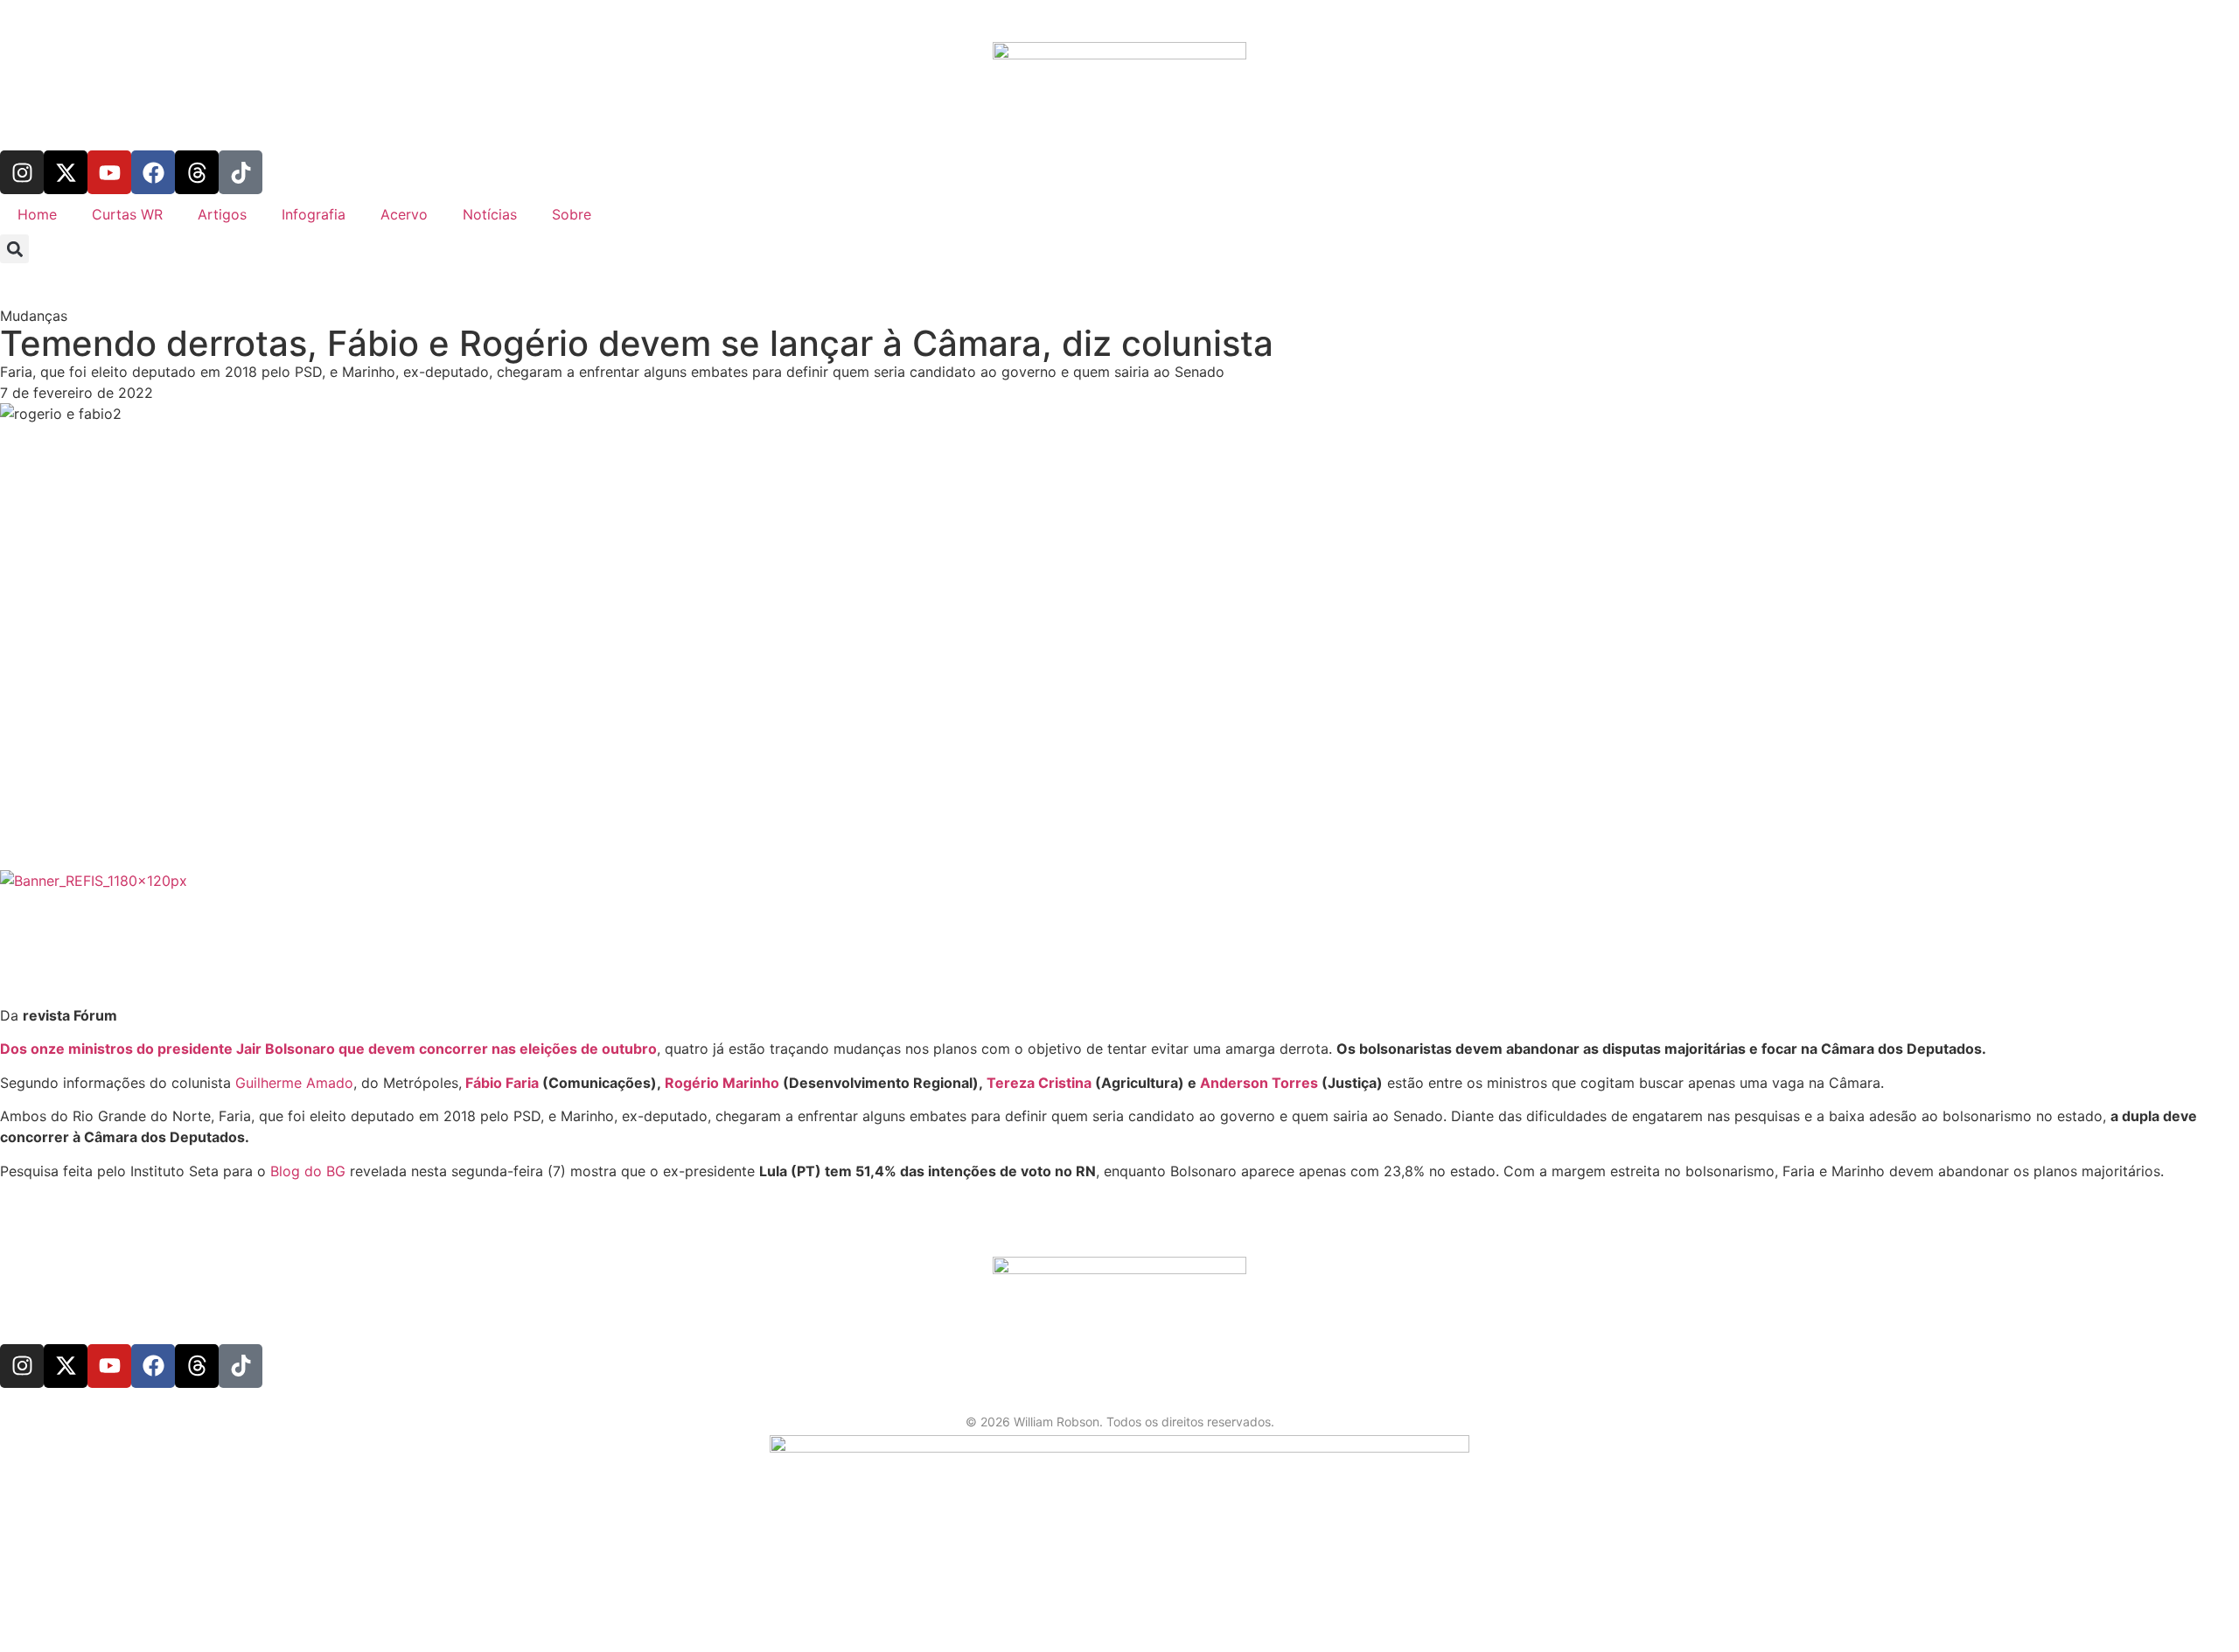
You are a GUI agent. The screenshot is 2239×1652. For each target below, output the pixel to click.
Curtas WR (127, 214)
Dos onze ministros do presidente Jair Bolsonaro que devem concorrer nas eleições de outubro (328, 1049)
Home (37, 214)
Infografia (314, 214)
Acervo (404, 214)
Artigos (222, 214)
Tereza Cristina (1039, 1083)
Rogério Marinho (724, 1083)
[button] (14, 249)
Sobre (572, 214)
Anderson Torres (1259, 1083)
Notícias (490, 214)
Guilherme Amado (294, 1083)
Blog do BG (308, 1171)
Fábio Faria (502, 1083)
